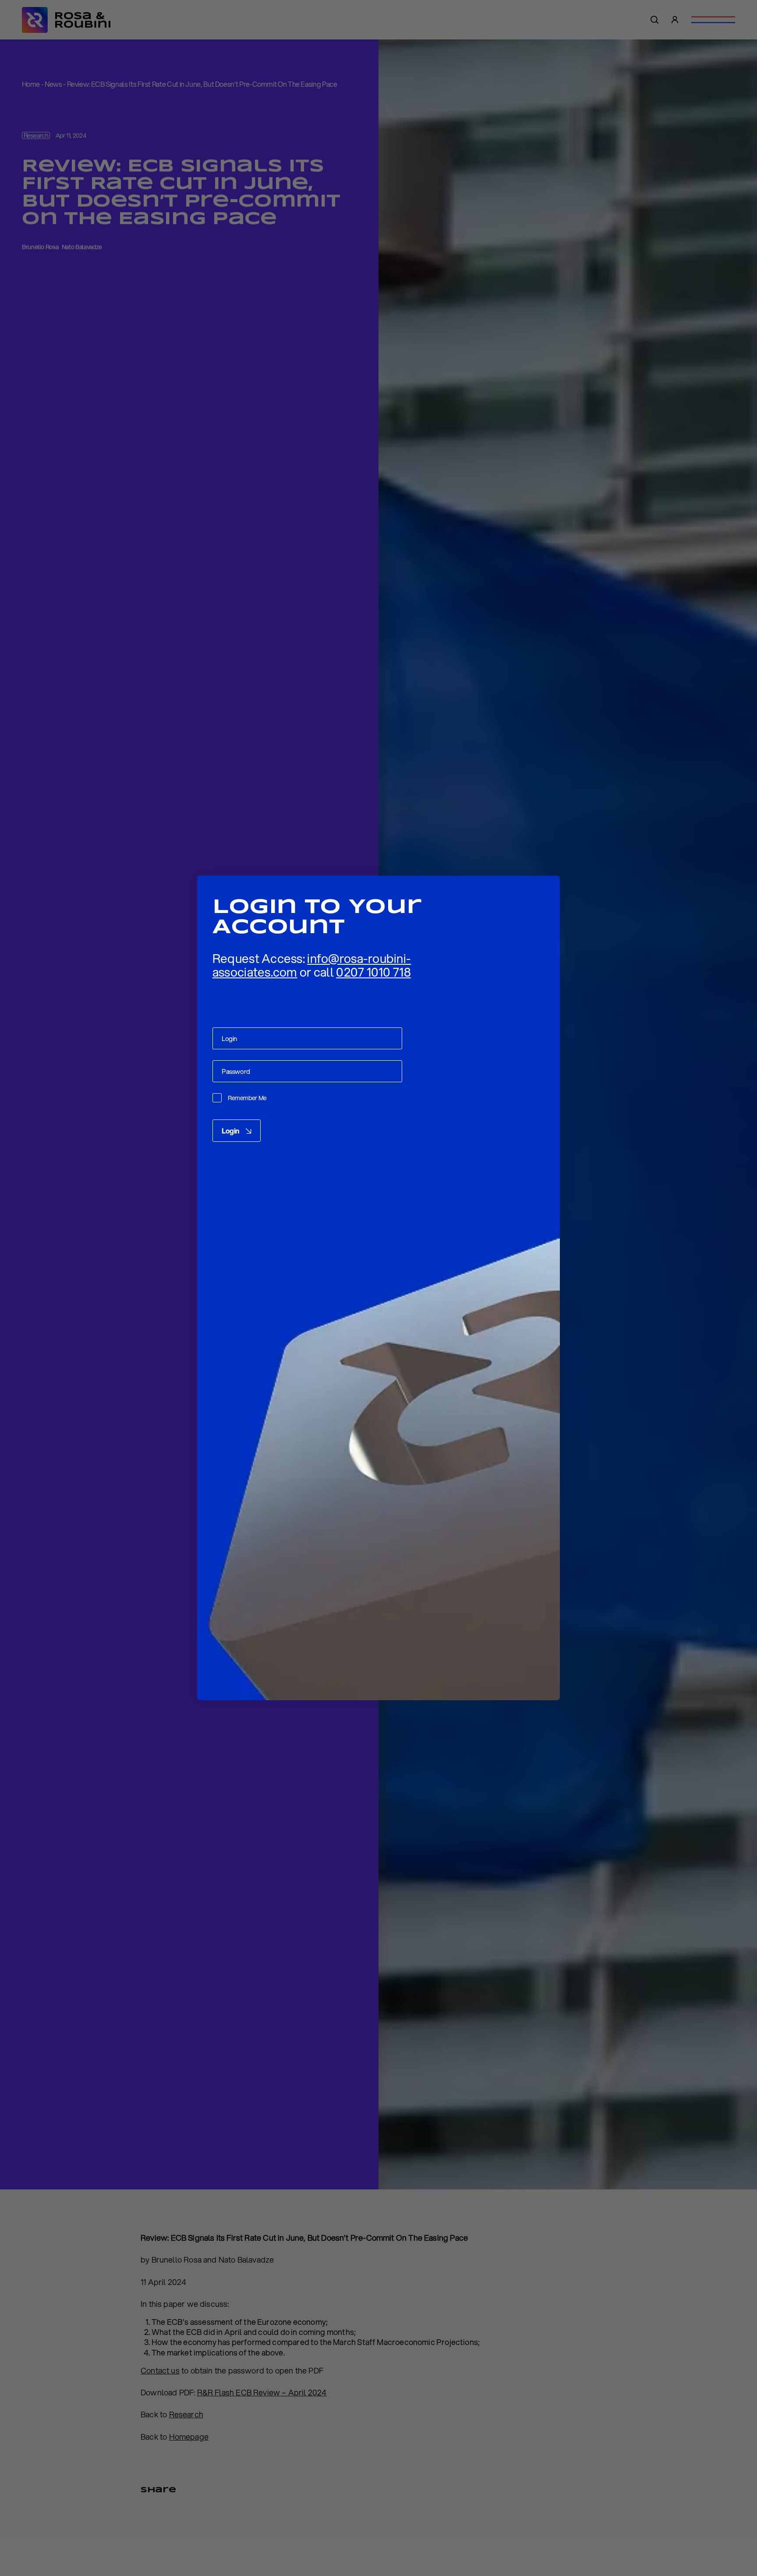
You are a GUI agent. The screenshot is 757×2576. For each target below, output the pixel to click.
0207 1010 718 (373, 972)
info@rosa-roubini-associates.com (312, 965)
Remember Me (247, 1098)
